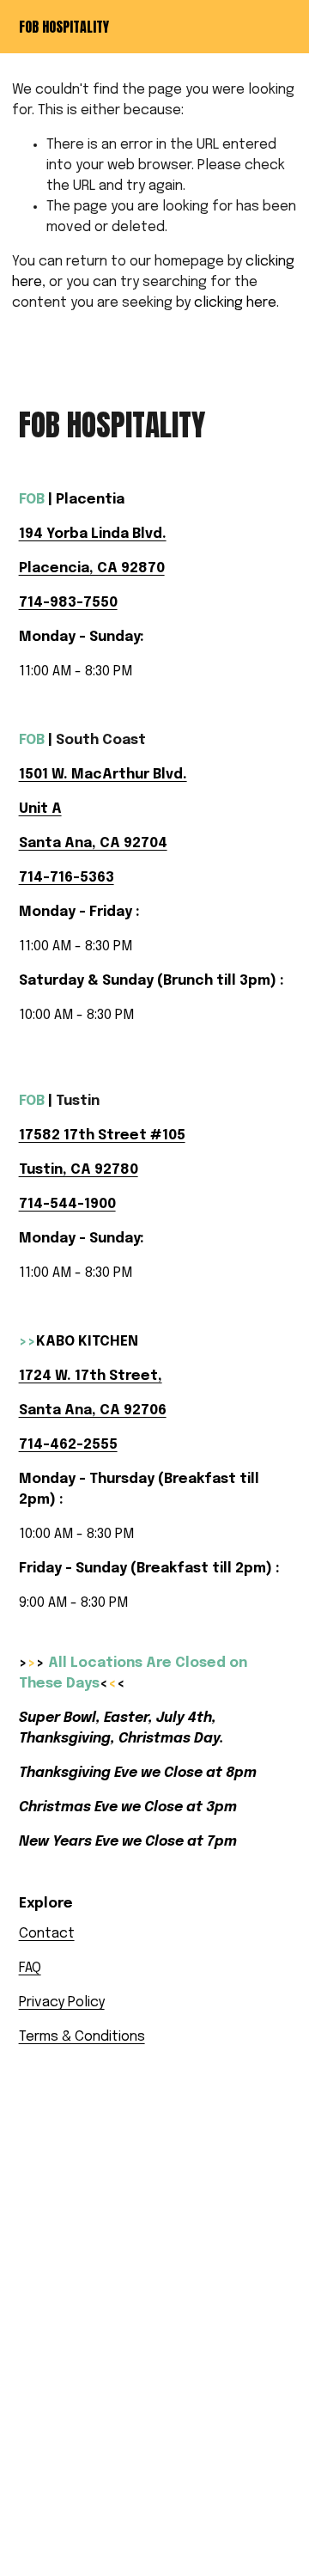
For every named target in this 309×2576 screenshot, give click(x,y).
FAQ (30, 1968)
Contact (47, 1934)
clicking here (235, 303)
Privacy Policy (62, 2002)
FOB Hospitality (64, 27)
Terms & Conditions (82, 2037)
